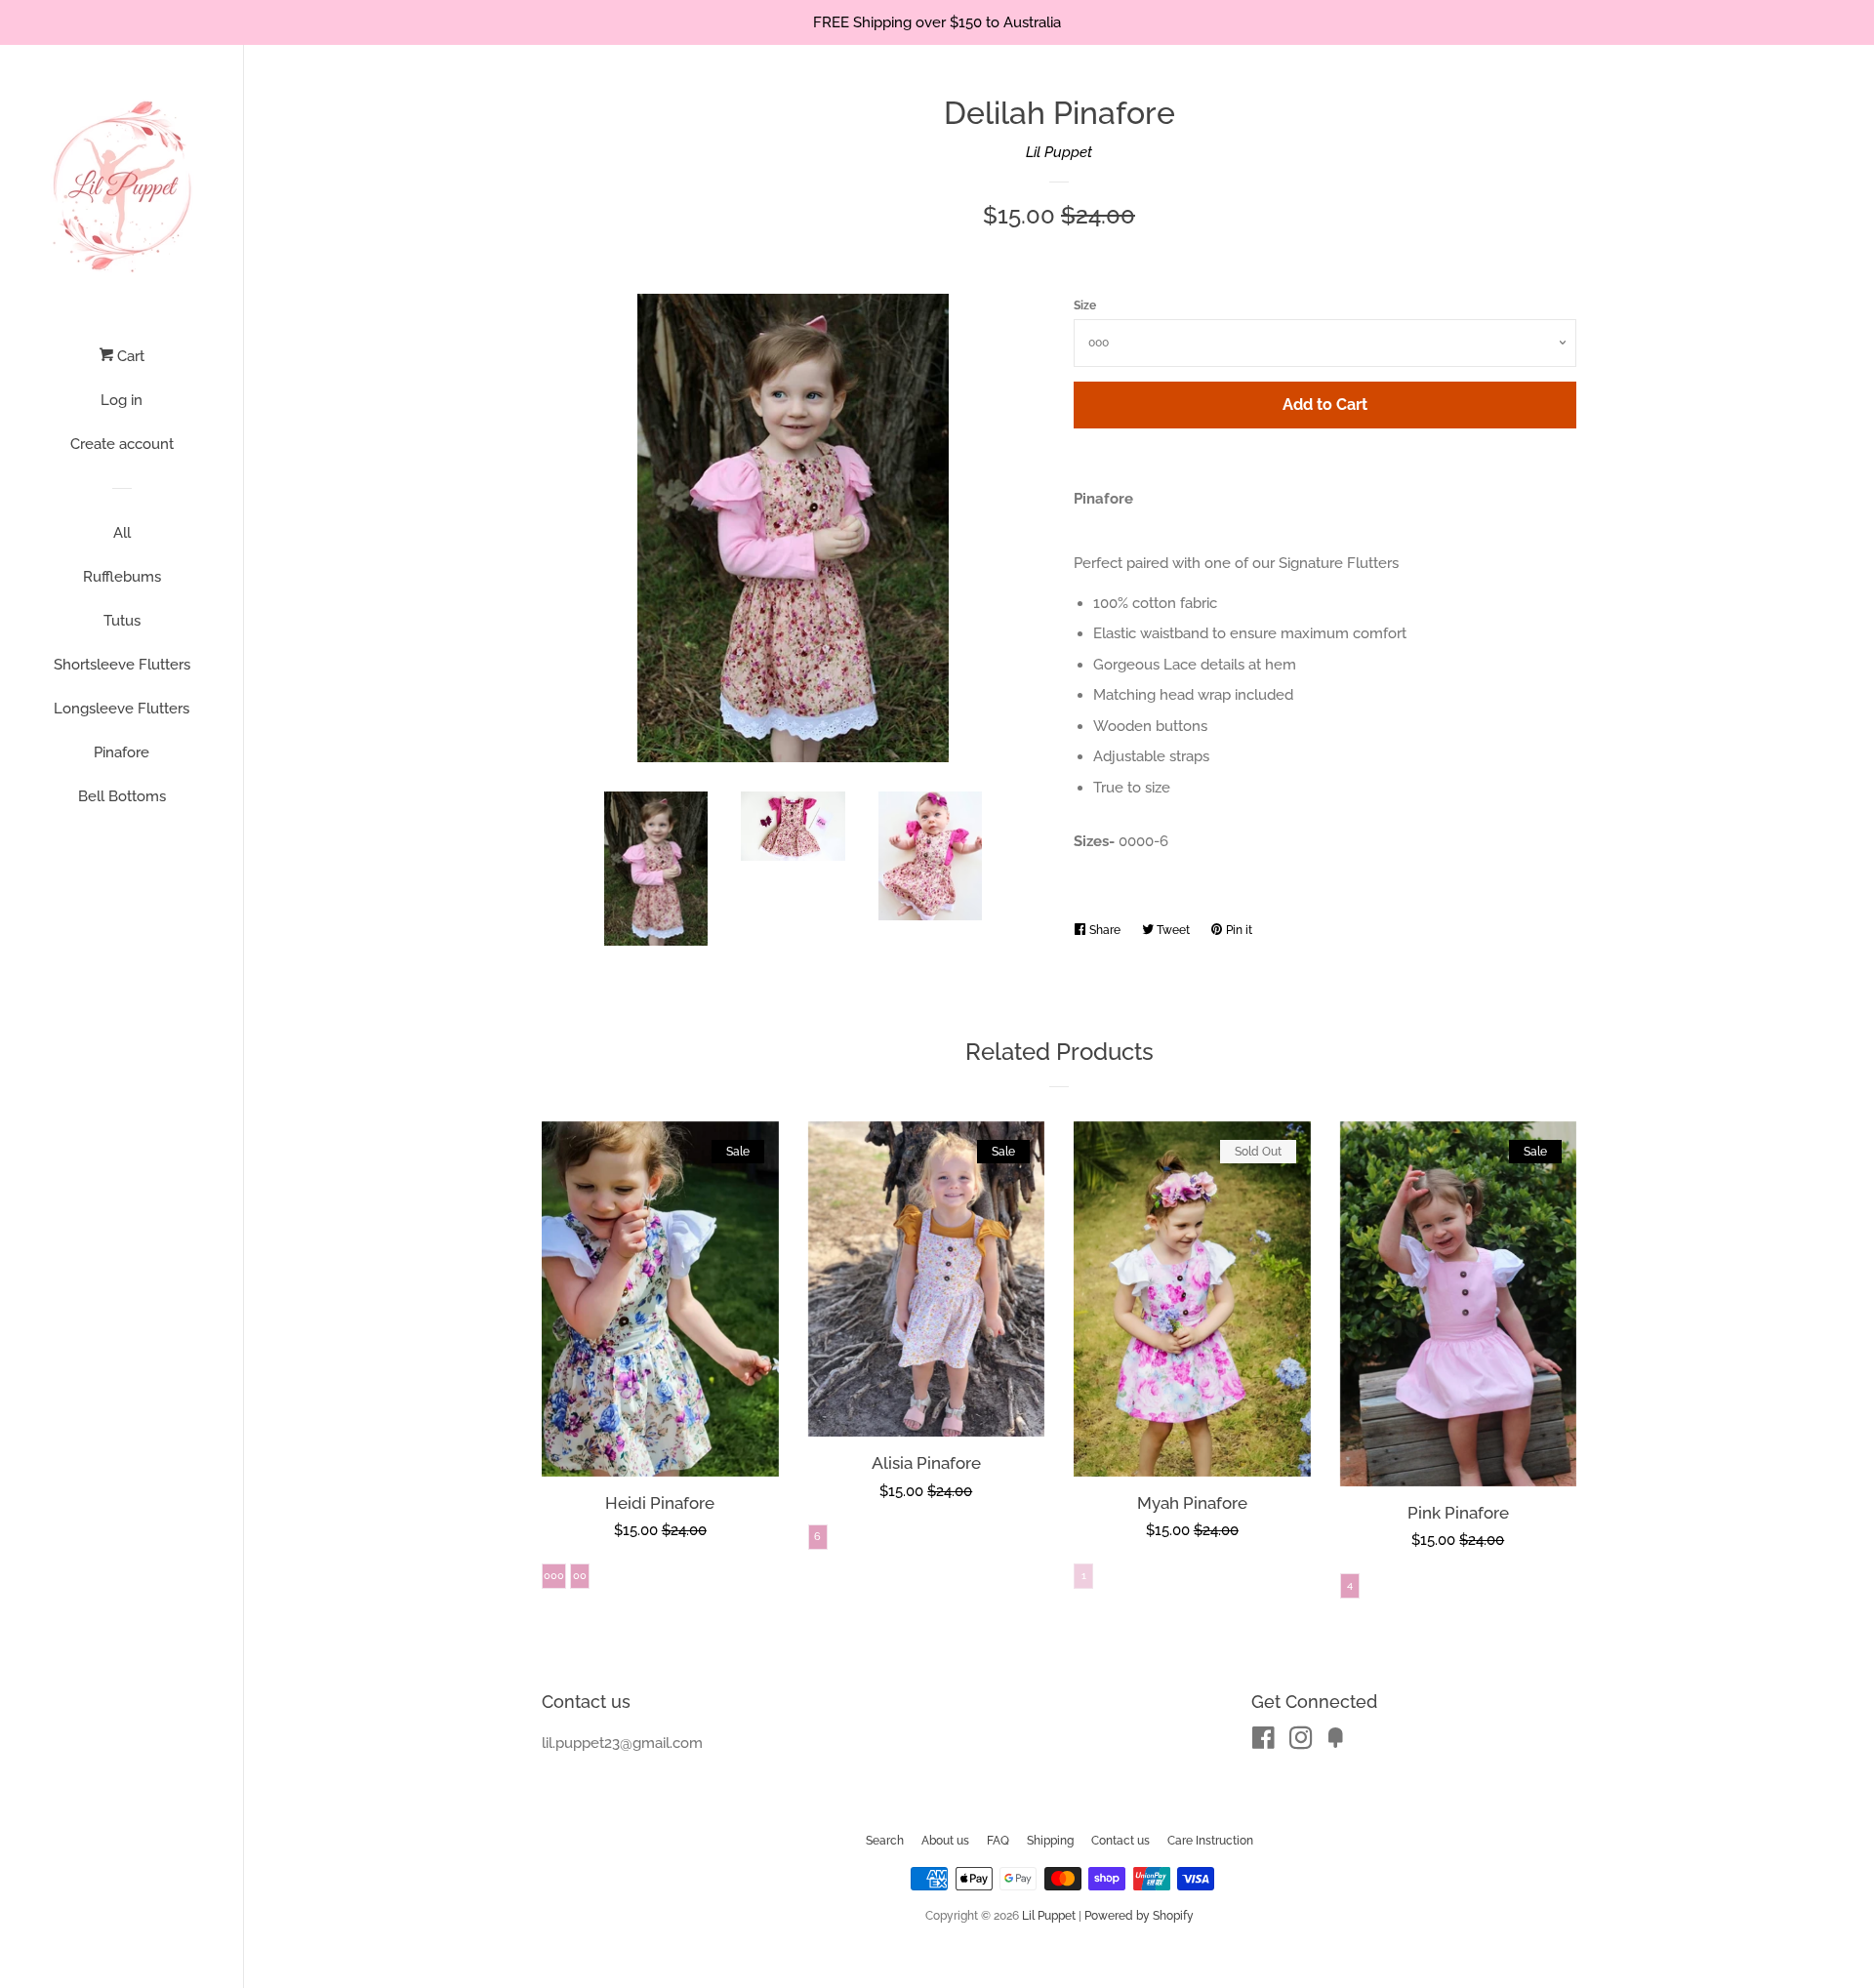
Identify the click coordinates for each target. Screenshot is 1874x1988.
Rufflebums (122, 577)
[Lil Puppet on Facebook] (1263, 1742)
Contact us (1120, 1841)
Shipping (1050, 1841)
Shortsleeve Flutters (122, 665)
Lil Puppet (1059, 152)
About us (945, 1841)
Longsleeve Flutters (122, 709)
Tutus (122, 621)
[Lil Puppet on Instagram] (1301, 1742)
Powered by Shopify (1139, 1916)
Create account (122, 444)
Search (885, 1841)
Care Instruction (1210, 1841)
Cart (129, 356)
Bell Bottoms (122, 796)
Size (1085, 305)
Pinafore (122, 752)
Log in (122, 400)
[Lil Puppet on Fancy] (1335, 1742)
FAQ (998, 1841)
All (122, 533)
